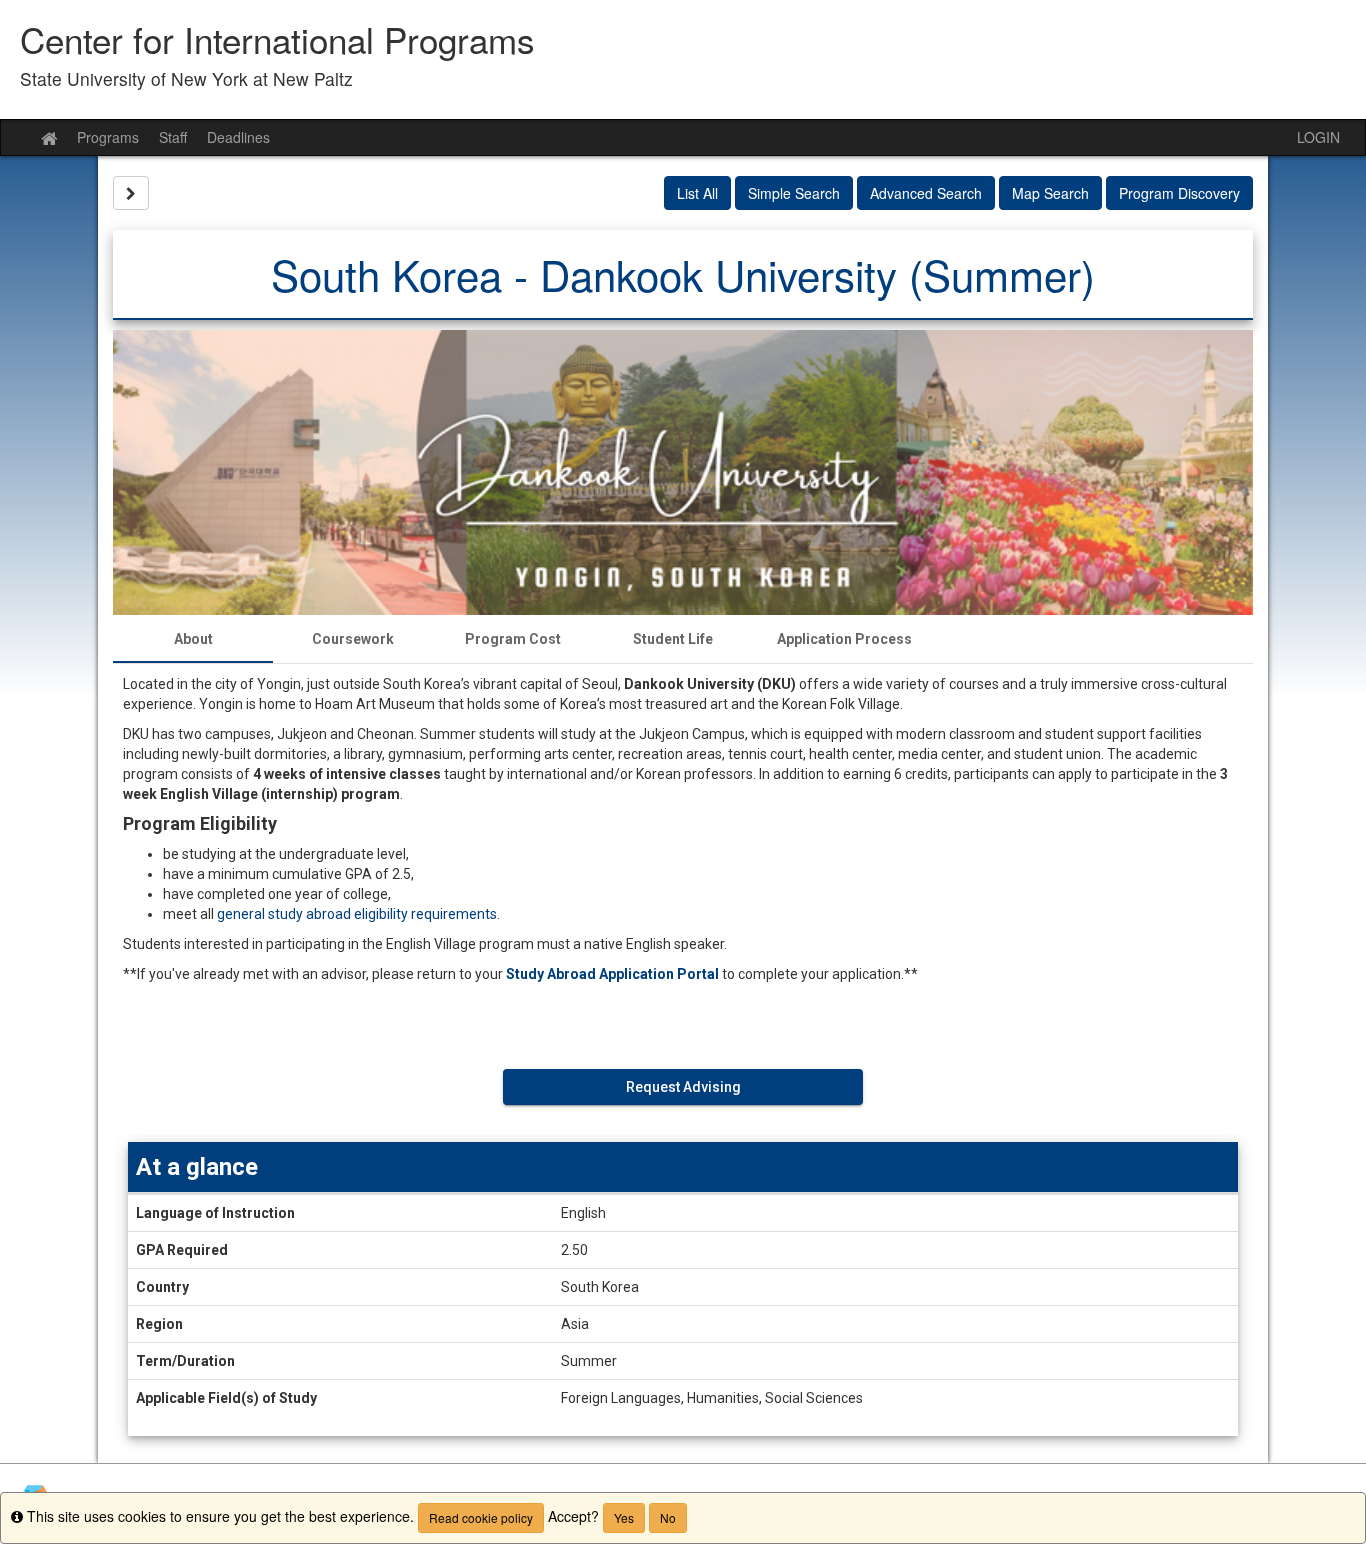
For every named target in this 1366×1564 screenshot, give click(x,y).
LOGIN (1318, 137)
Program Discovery (1179, 193)
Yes (624, 1517)
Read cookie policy (481, 1517)
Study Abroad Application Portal (612, 974)
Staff (173, 137)
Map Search (1050, 193)
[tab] (193, 639)
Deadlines (238, 137)
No (668, 1517)
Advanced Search (926, 193)
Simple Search (794, 193)
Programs (108, 137)
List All (697, 193)
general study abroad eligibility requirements (357, 914)
